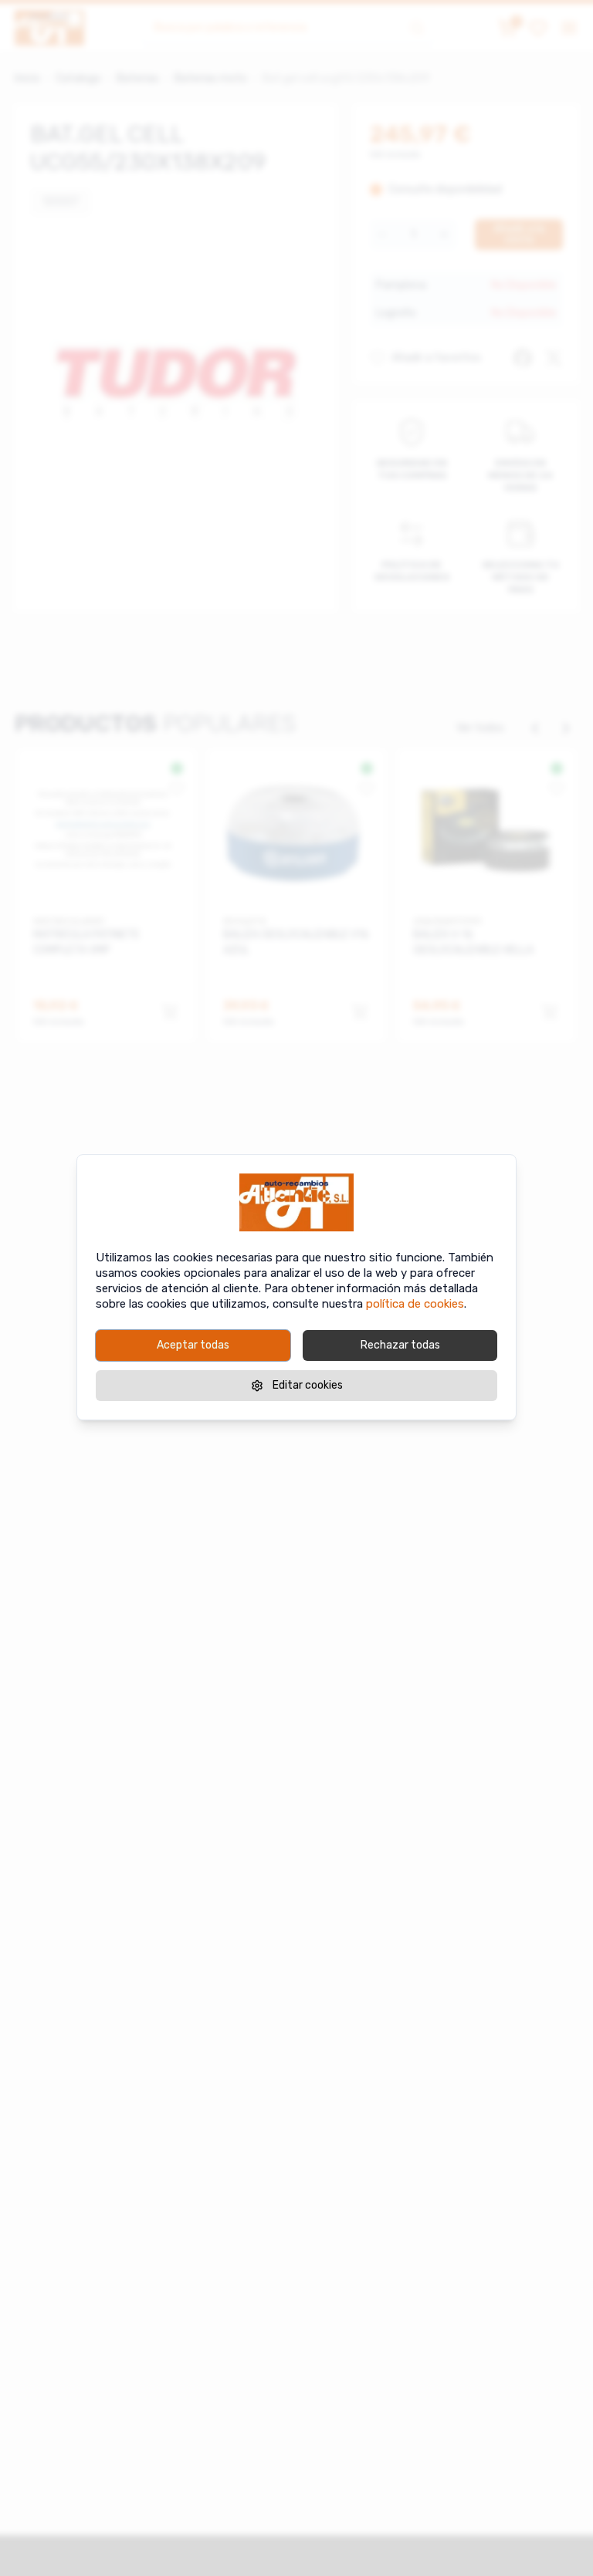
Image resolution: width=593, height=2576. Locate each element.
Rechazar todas (400, 1345)
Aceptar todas (193, 1345)
